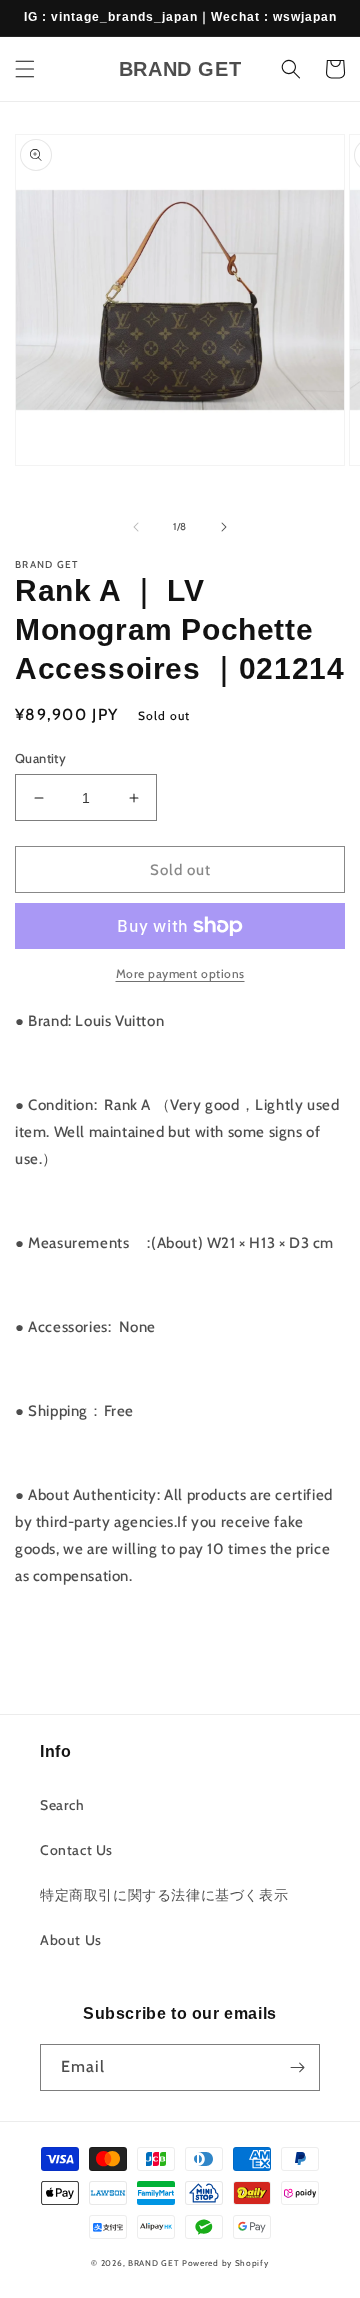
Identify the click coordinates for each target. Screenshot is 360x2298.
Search (62, 1805)
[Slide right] (224, 527)
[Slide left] (136, 527)
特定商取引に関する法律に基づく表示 (164, 1895)
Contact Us (76, 1850)
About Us (71, 1940)
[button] (25, 69)
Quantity (40, 758)
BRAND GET (153, 2263)
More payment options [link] (180, 973)
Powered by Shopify (225, 2263)
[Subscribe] (297, 2067)
